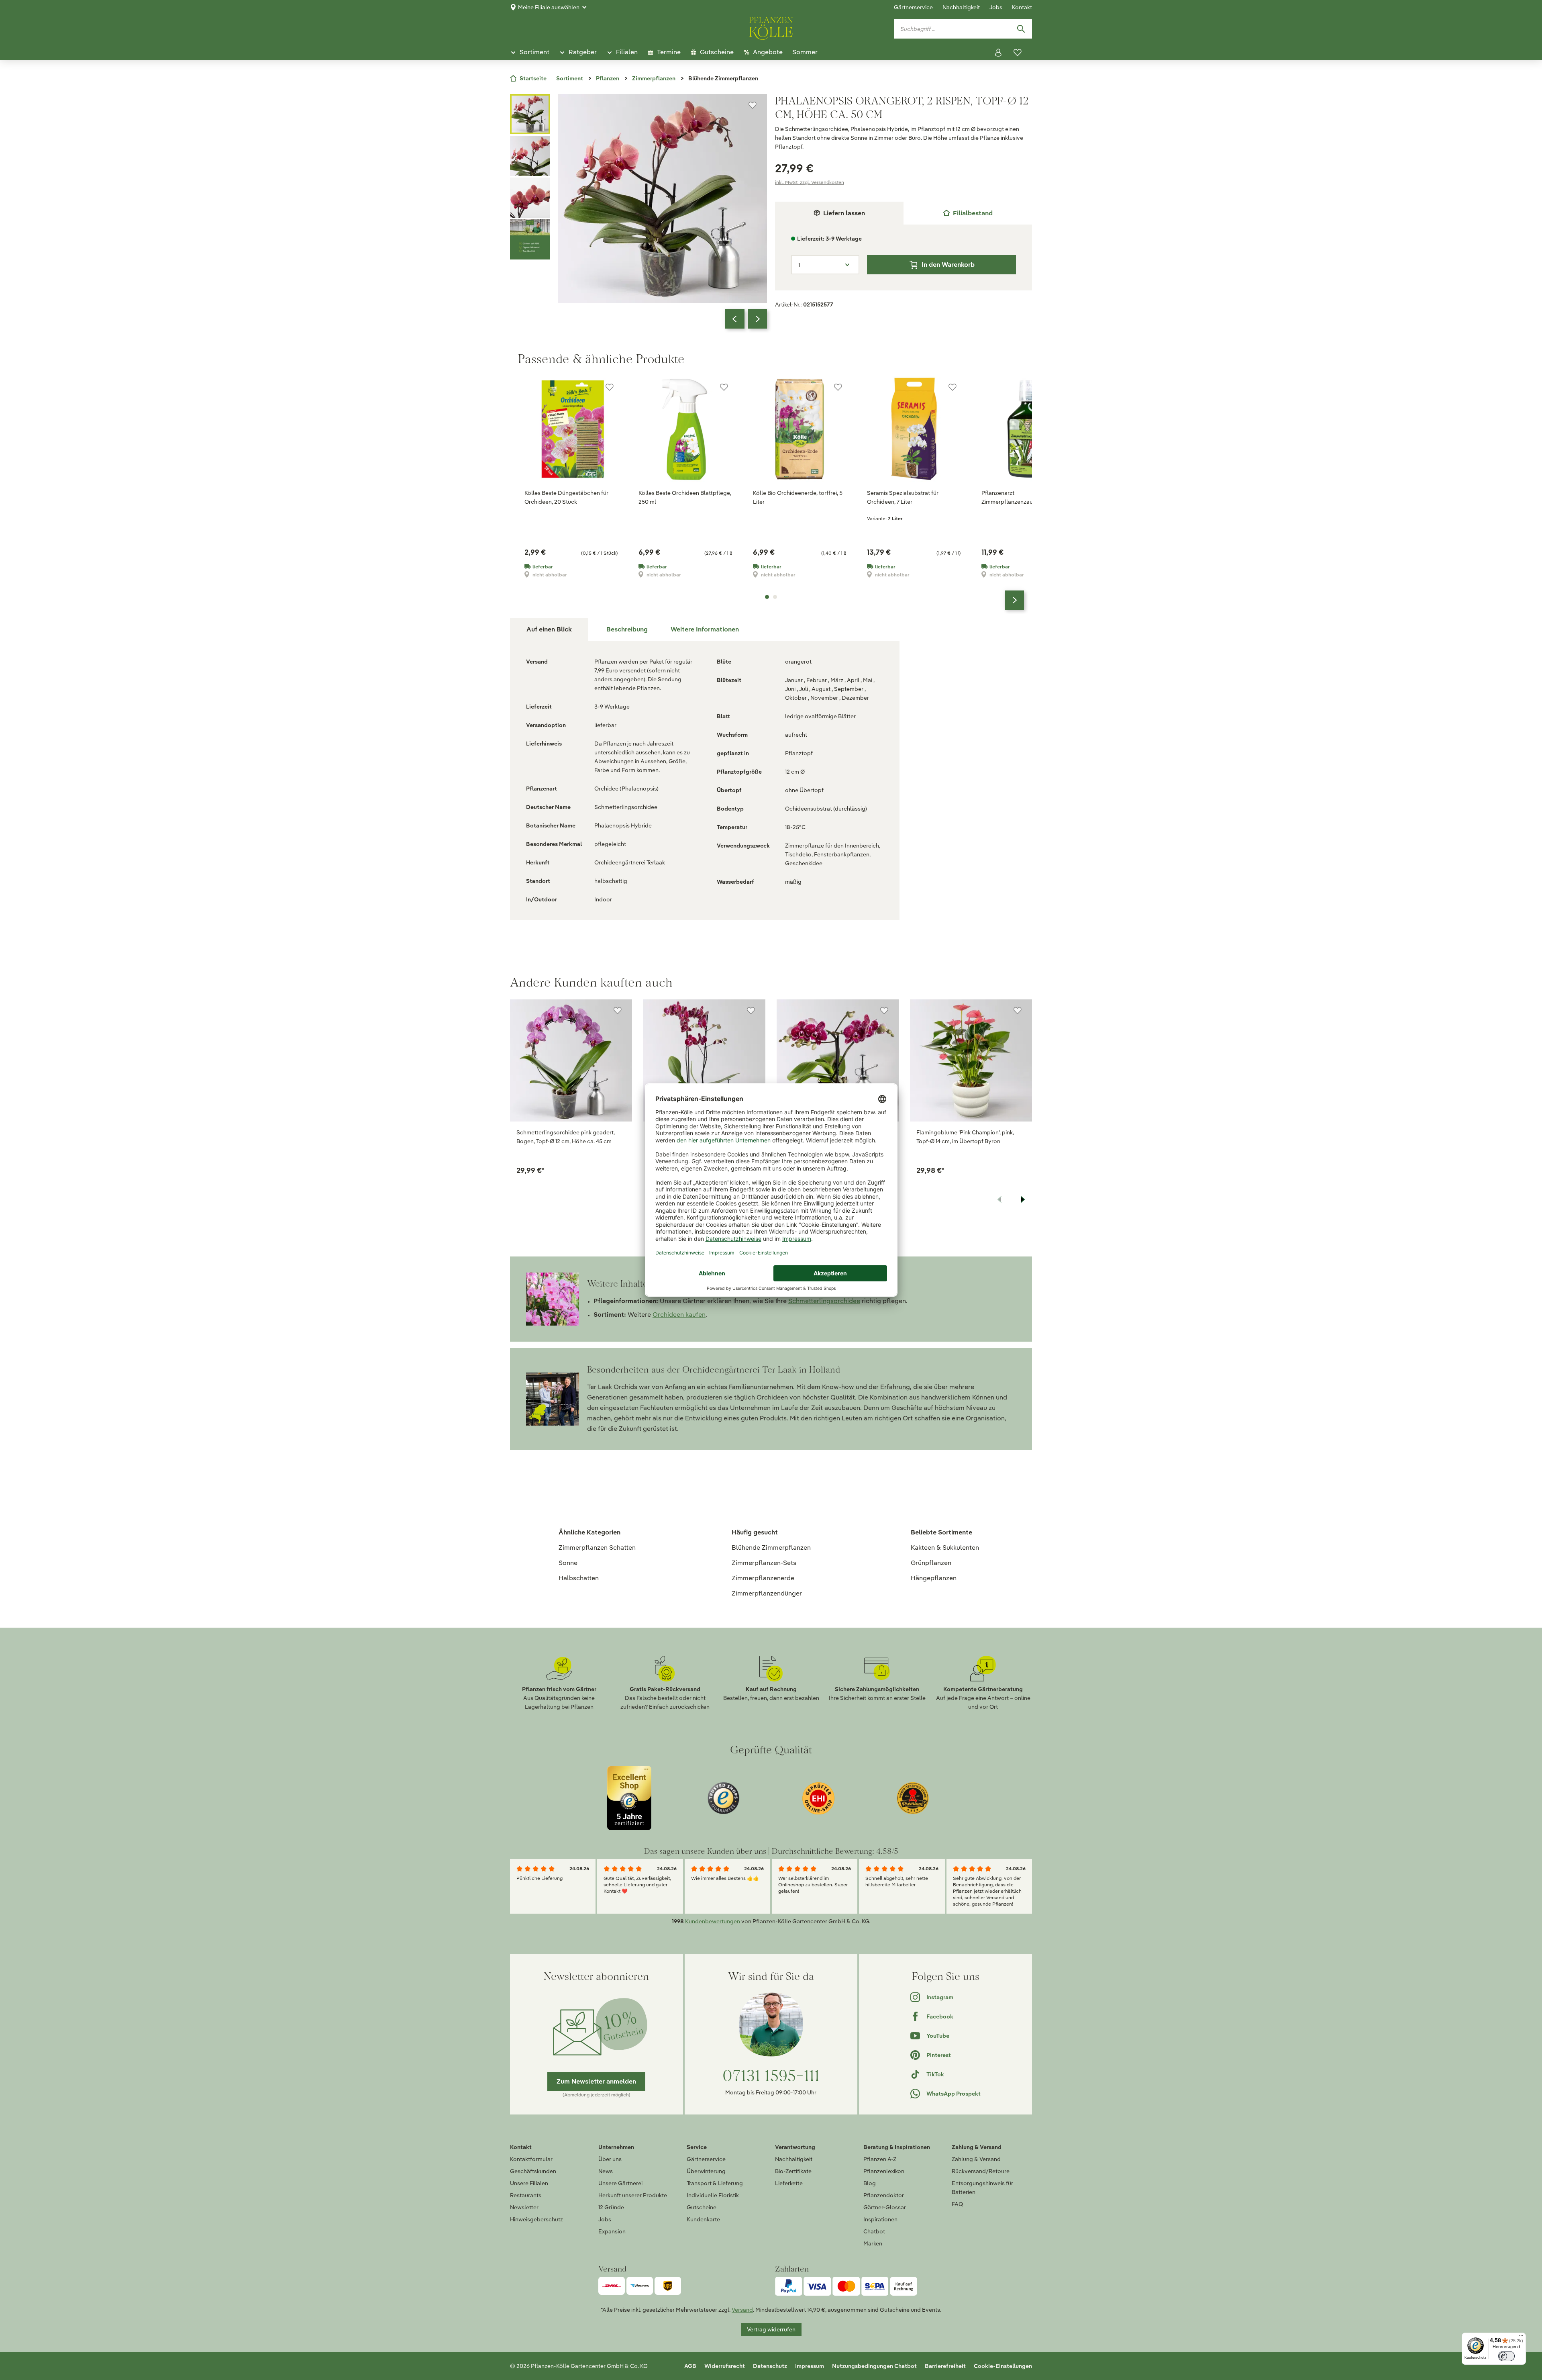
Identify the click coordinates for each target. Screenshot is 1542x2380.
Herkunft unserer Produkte (633, 2195)
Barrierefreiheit (945, 2366)
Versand (742, 2310)
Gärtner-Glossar (885, 2207)
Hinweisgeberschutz (536, 2219)
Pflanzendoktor (884, 2195)
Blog (870, 2183)
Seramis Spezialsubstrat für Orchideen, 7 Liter (903, 497)
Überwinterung (706, 2171)
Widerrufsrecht (725, 2366)
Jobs (996, 7)
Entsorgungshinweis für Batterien (982, 2188)
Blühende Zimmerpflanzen (771, 1548)
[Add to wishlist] (618, 1011)
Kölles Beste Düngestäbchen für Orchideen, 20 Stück (566, 497)
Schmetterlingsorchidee (824, 1301)
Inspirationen (880, 2219)
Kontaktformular (531, 2159)
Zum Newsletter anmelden (596, 2081)
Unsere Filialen (529, 2183)
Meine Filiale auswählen (549, 7)
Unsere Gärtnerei (620, 2183)
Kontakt (1022, 7)
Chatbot (874, 2231)
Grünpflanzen (931, 1563)
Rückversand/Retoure (981, 2171)
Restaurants (526, 2195)
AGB (690, 2366)
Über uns (610, 2159)
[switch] (1506, 2356)
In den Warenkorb (948, 265)
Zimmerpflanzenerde (763, 1578)
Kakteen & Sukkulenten (945, 1548)
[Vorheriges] (735, 319)
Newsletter (524, 2207)
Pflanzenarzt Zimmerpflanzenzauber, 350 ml (1021, 497)
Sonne (568, 1563)
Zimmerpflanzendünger (767, 1593)
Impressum (810, 2366)
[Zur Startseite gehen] (771, 27)
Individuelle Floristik (713, 2195)
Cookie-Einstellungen (1003, 2366)
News (606, 2171)
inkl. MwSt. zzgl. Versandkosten (810, 182)
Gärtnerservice (913, 7)
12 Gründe (611, 2207)
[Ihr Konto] (998, 53)
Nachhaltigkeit (961, 7)
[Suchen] (1021, 29)
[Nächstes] (757, 319)
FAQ (957, 2204)
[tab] (968, 213)
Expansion (612, 2231)
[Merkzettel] (1018, 53)
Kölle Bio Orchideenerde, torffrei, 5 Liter (798, 497)
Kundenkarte (703, 2219)
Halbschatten (579, 1578)
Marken (873, 2243)
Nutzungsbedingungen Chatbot (874, 2366)
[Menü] (1521, 2337)
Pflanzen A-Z (880, 2159)
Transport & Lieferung (715, 2183)
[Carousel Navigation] (746, 319)
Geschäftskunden (533, 2171)
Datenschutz (770, 2366)
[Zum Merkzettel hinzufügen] (753, 105)
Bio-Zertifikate (793, 2171)
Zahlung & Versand (976, 2159)
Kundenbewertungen (713, 1921)
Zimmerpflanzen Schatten (597, 1548)
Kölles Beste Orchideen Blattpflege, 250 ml (685, 497)
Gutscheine (702, 2207)
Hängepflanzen (934, 1578)
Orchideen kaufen (679, 1315)
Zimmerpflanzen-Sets (764, 1563)
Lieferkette (789, 2183)
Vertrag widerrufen (771, 2329)
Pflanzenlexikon (884, 2171)
